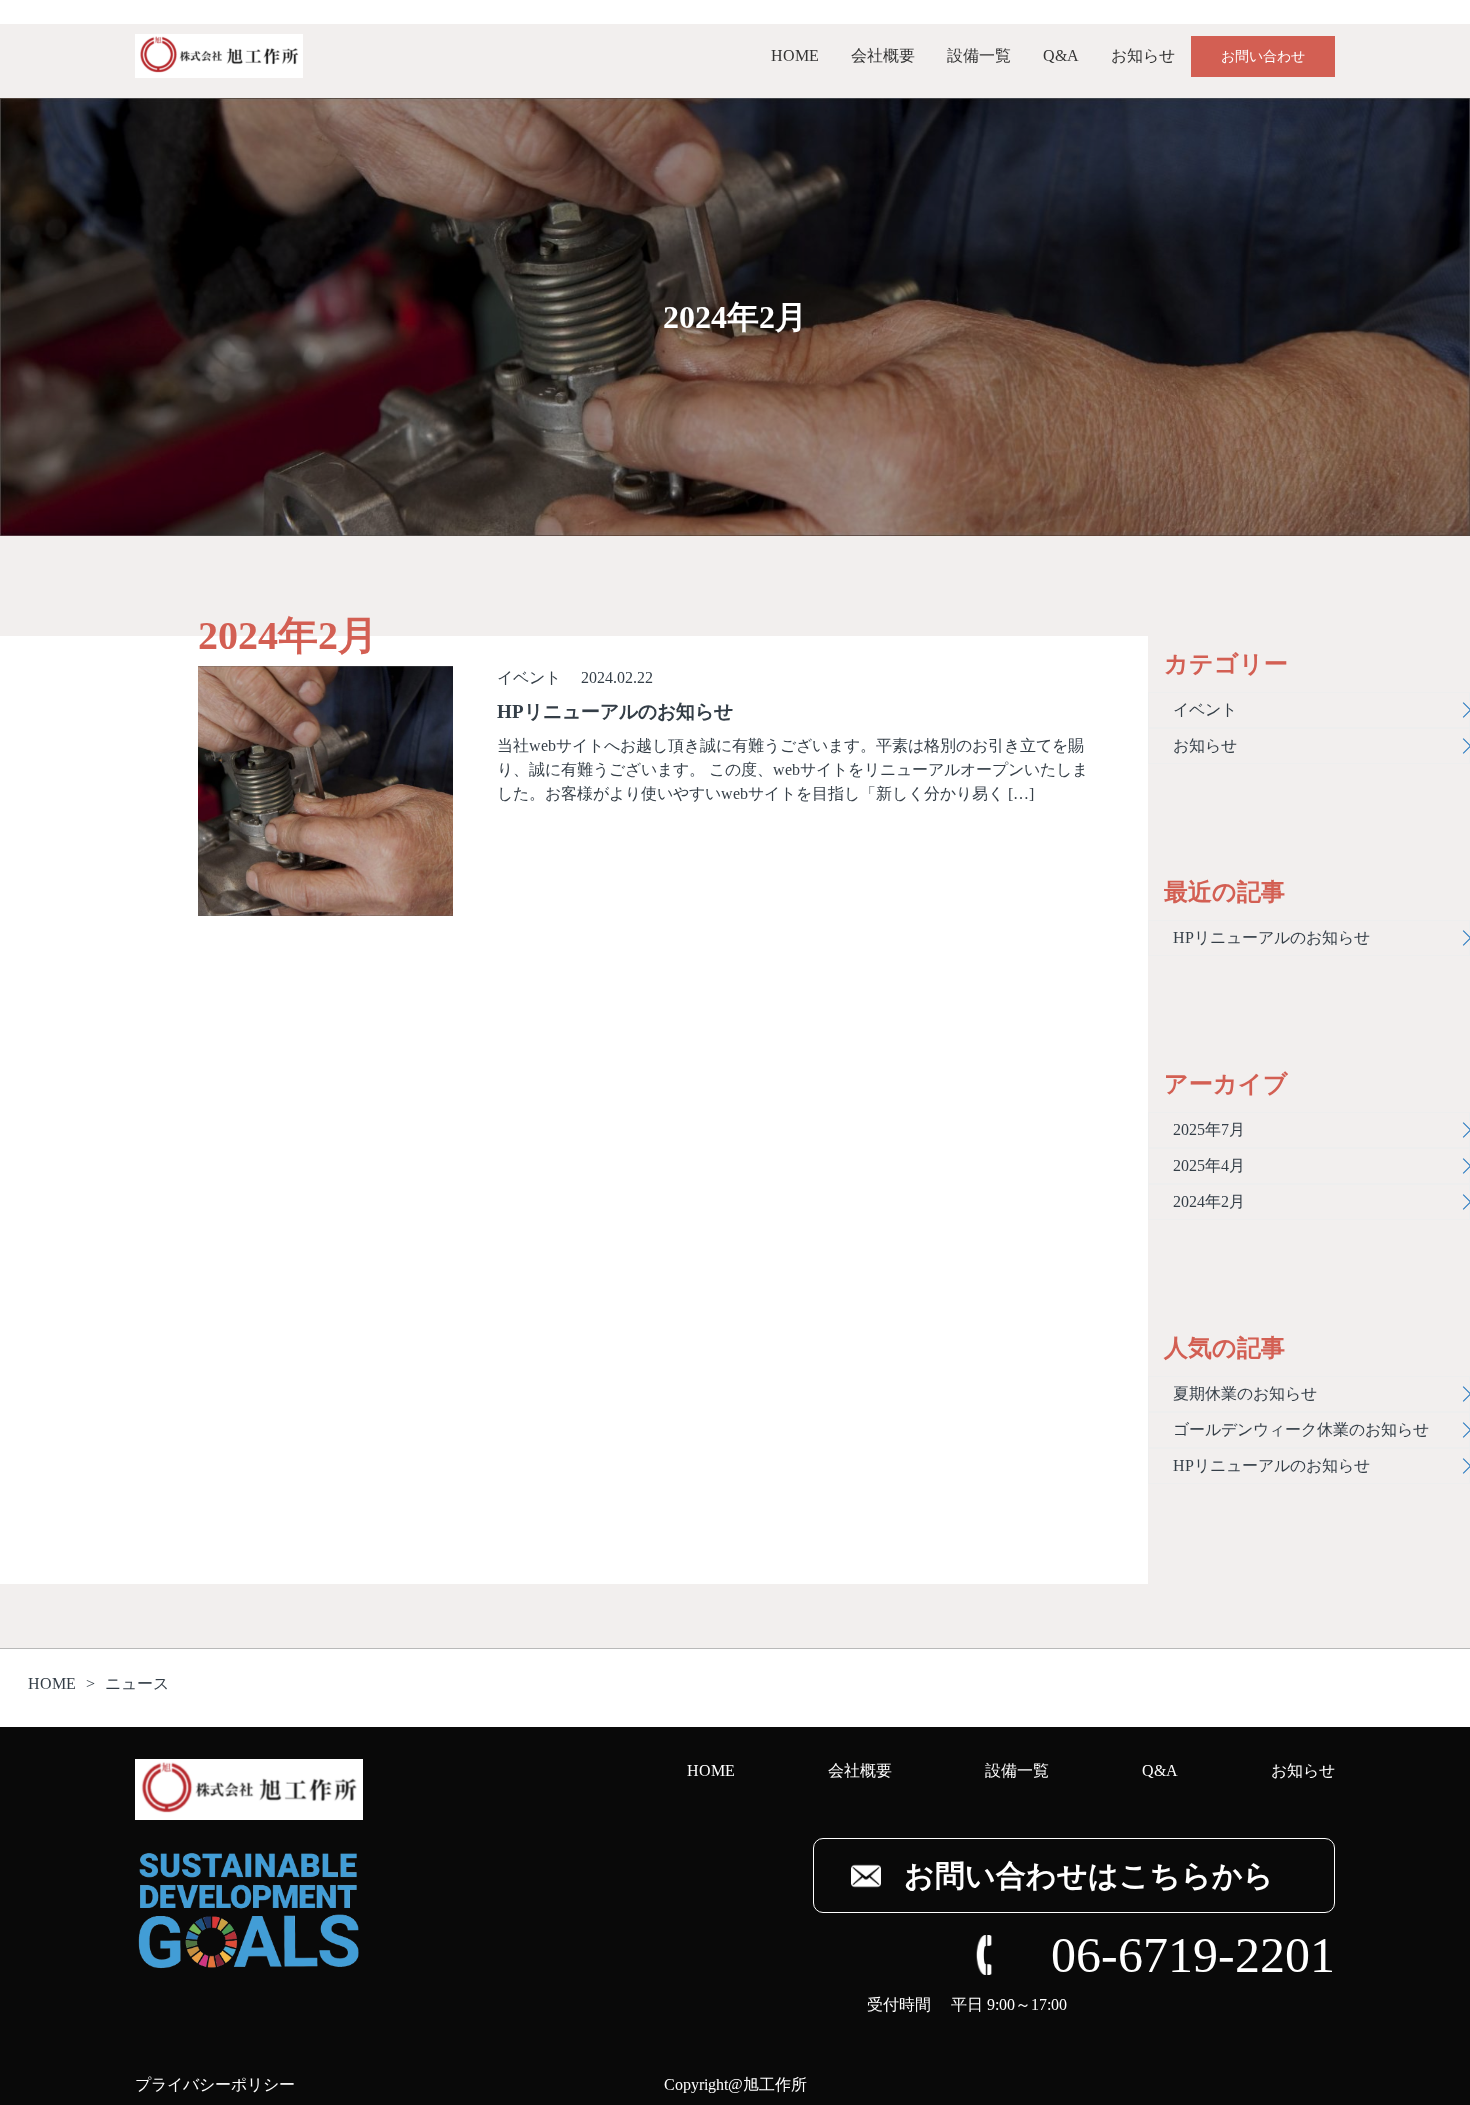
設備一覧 (979, 55)
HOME (795, 55)
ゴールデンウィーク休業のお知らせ (1301, 1429)
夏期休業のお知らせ (1245, 1393)
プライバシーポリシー (215, 2084)
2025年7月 (1209, 1129)
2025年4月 (1209, 1165)
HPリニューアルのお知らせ (1271, 937)
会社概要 (883, 55)
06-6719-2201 (1193, 1955)
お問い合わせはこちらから (1089, 1875)
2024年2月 (1209, 1201)
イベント (529, 677)
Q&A (1061, 55)
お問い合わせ (1263, 56)
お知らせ (1143, 55)
